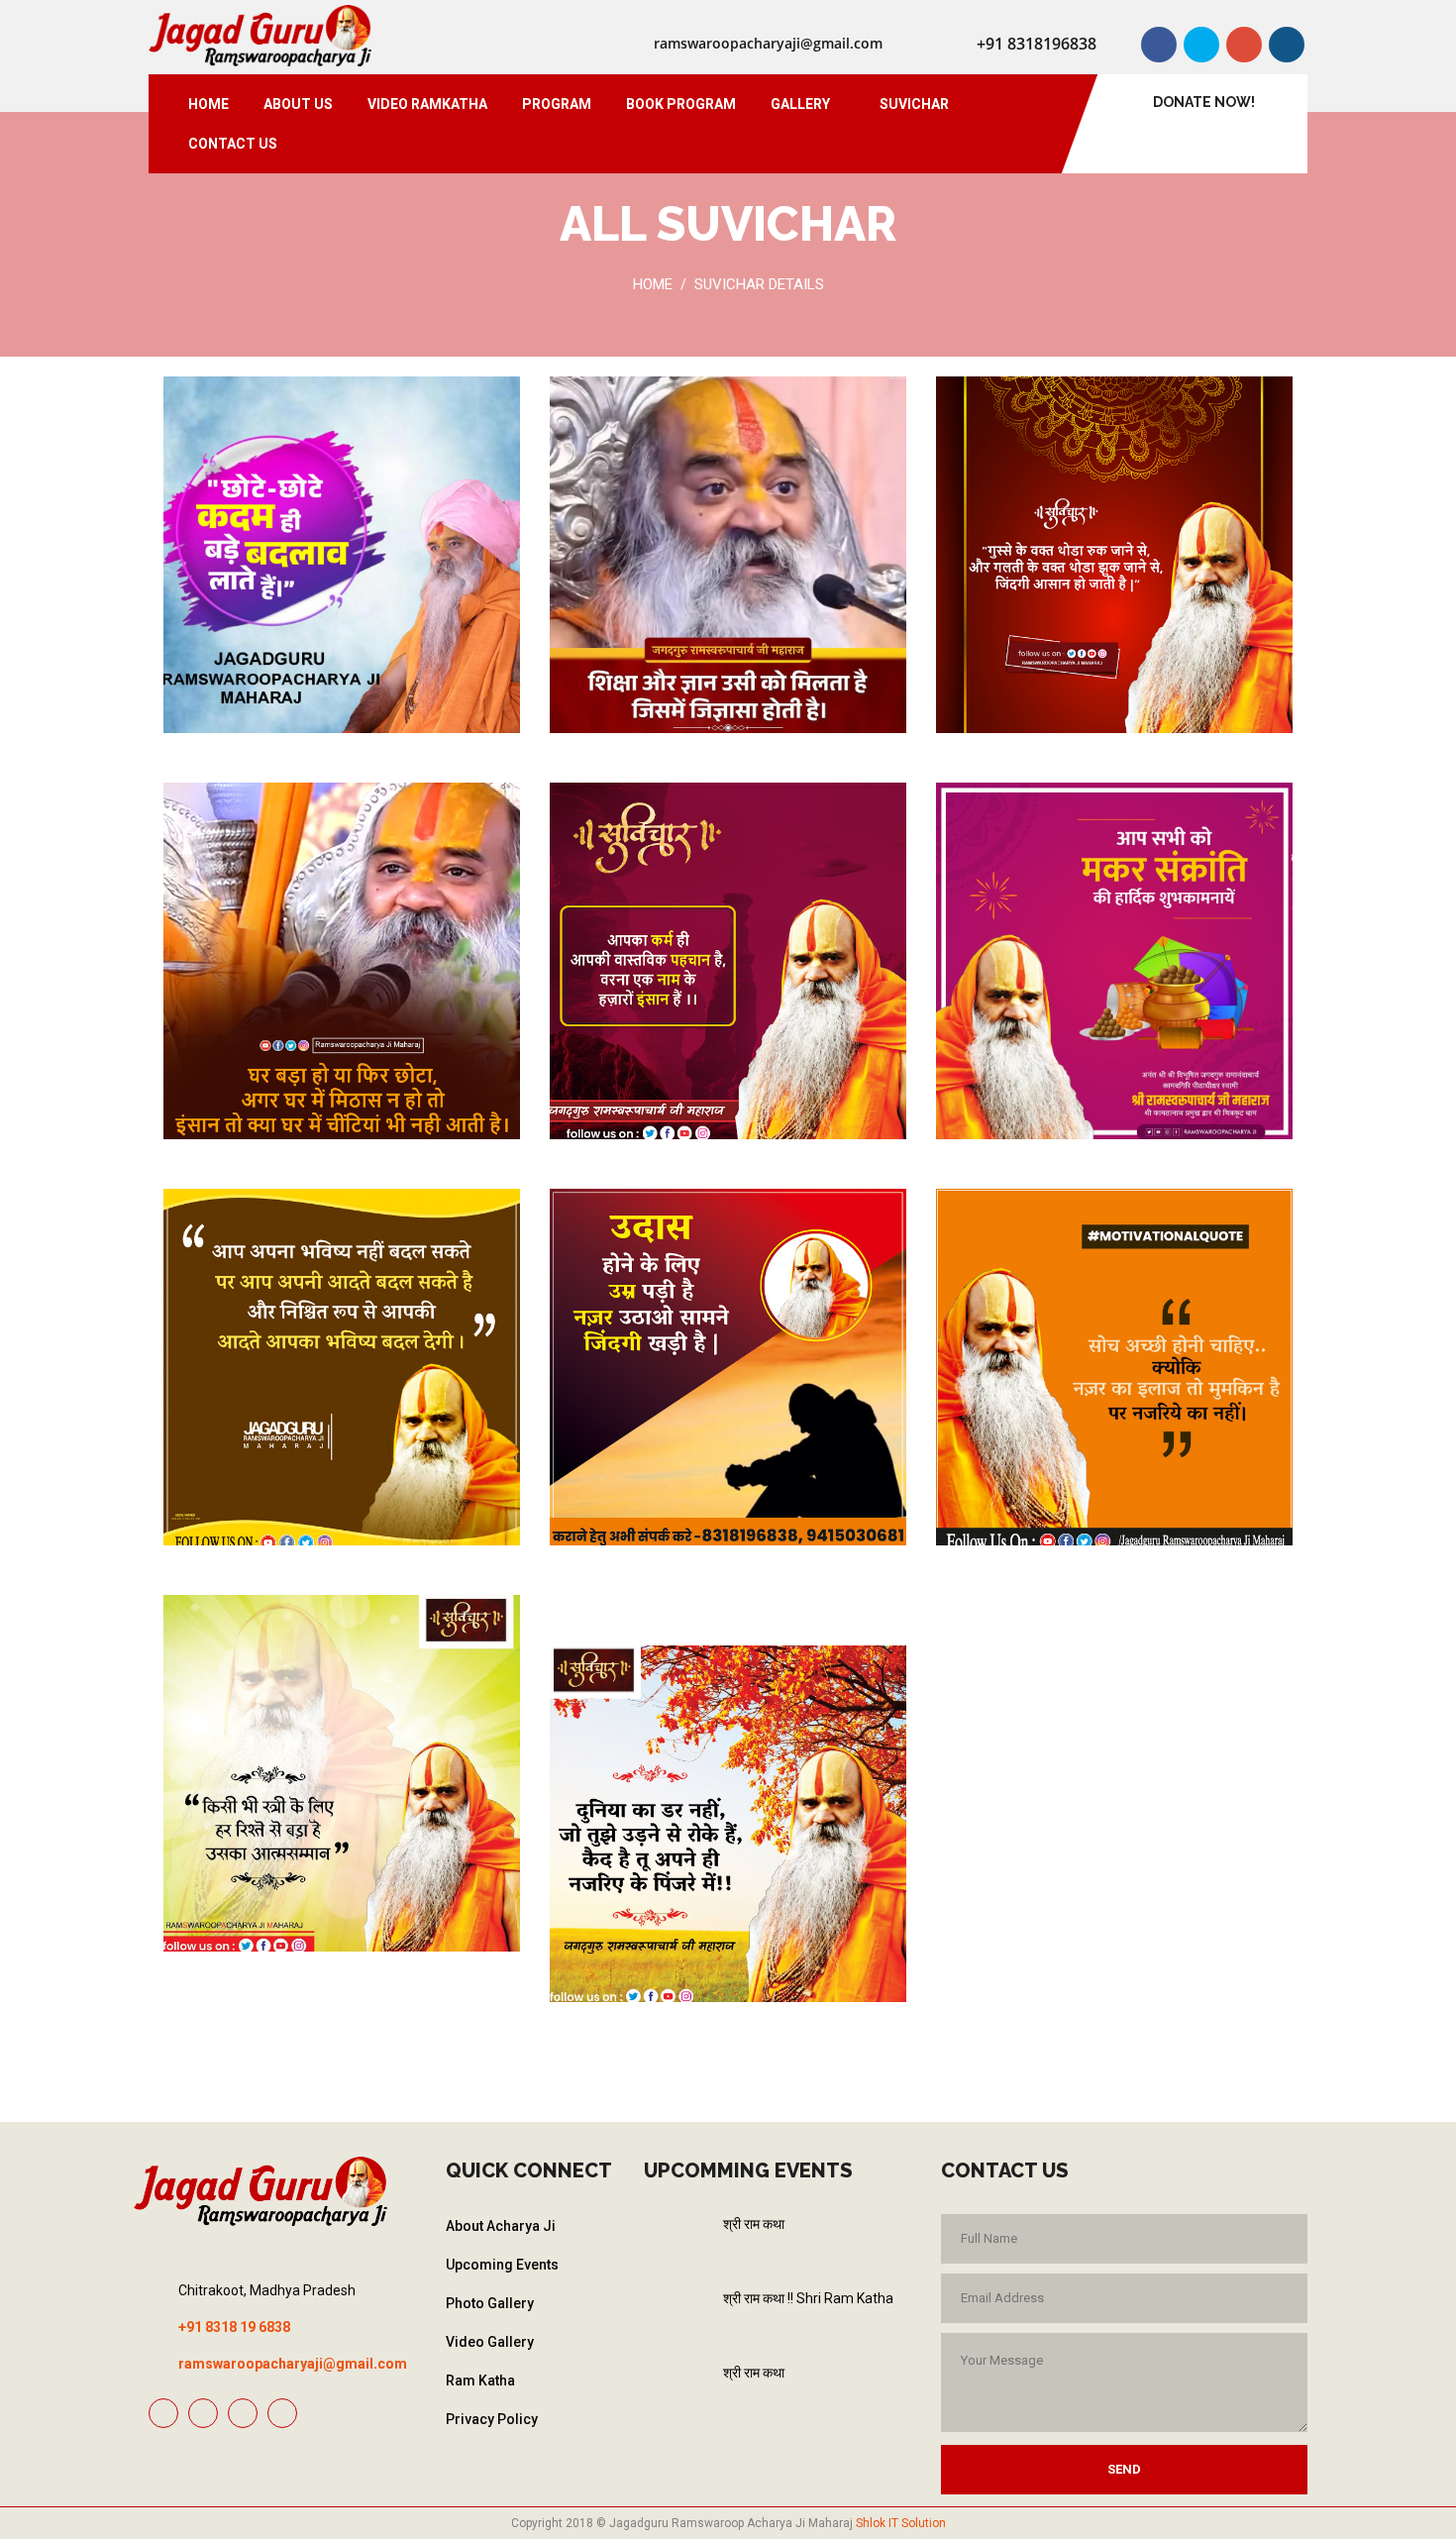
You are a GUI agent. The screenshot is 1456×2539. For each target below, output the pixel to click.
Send (1124, 2469)
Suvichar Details (759, 284)
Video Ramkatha (427, 104)
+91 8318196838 (1037, 44)
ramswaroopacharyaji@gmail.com (768, 43)
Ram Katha (480, 2380)
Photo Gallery (490, 2303)
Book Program (681, 104)
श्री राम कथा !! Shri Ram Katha (808, 2298)
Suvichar (914, 104)
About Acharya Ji (501, 2226)
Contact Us (233, 144)
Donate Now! (1204, 102)
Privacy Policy (492, 2419)
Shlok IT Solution (901, 2523)
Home (208, 104)
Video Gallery (490, 2342)
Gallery (800, 104)
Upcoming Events (502, 2265)
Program (557, 104)
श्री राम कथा (754, 2224)
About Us (298, 104)
